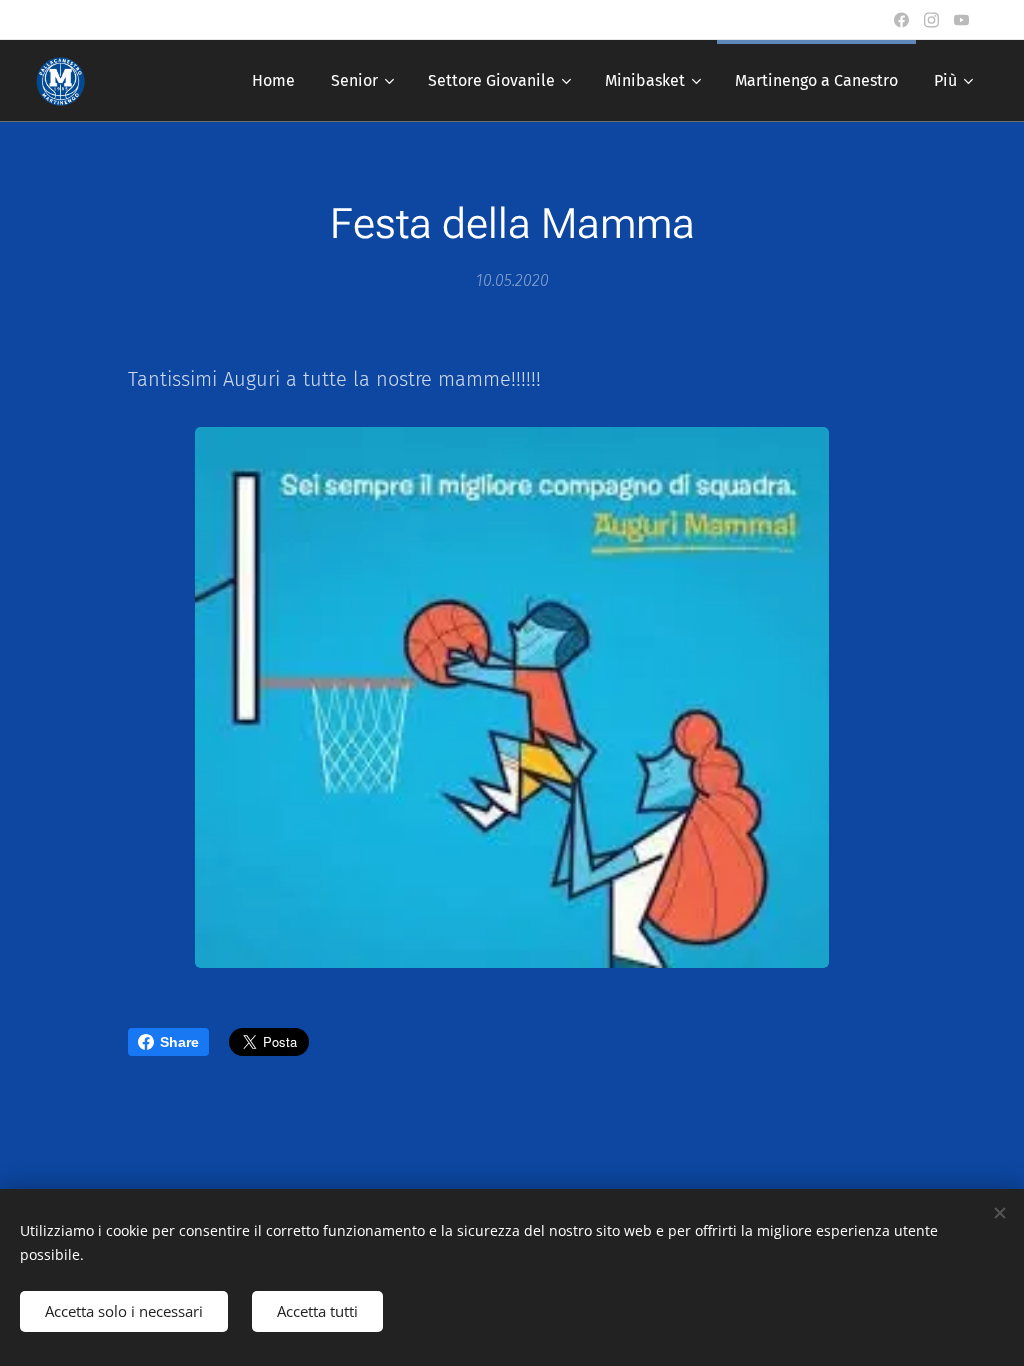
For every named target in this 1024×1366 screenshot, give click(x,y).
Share (179, 1042)
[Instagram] (931, 20)
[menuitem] (273, 81)
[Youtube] (961, 20)
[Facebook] (901, 20)
